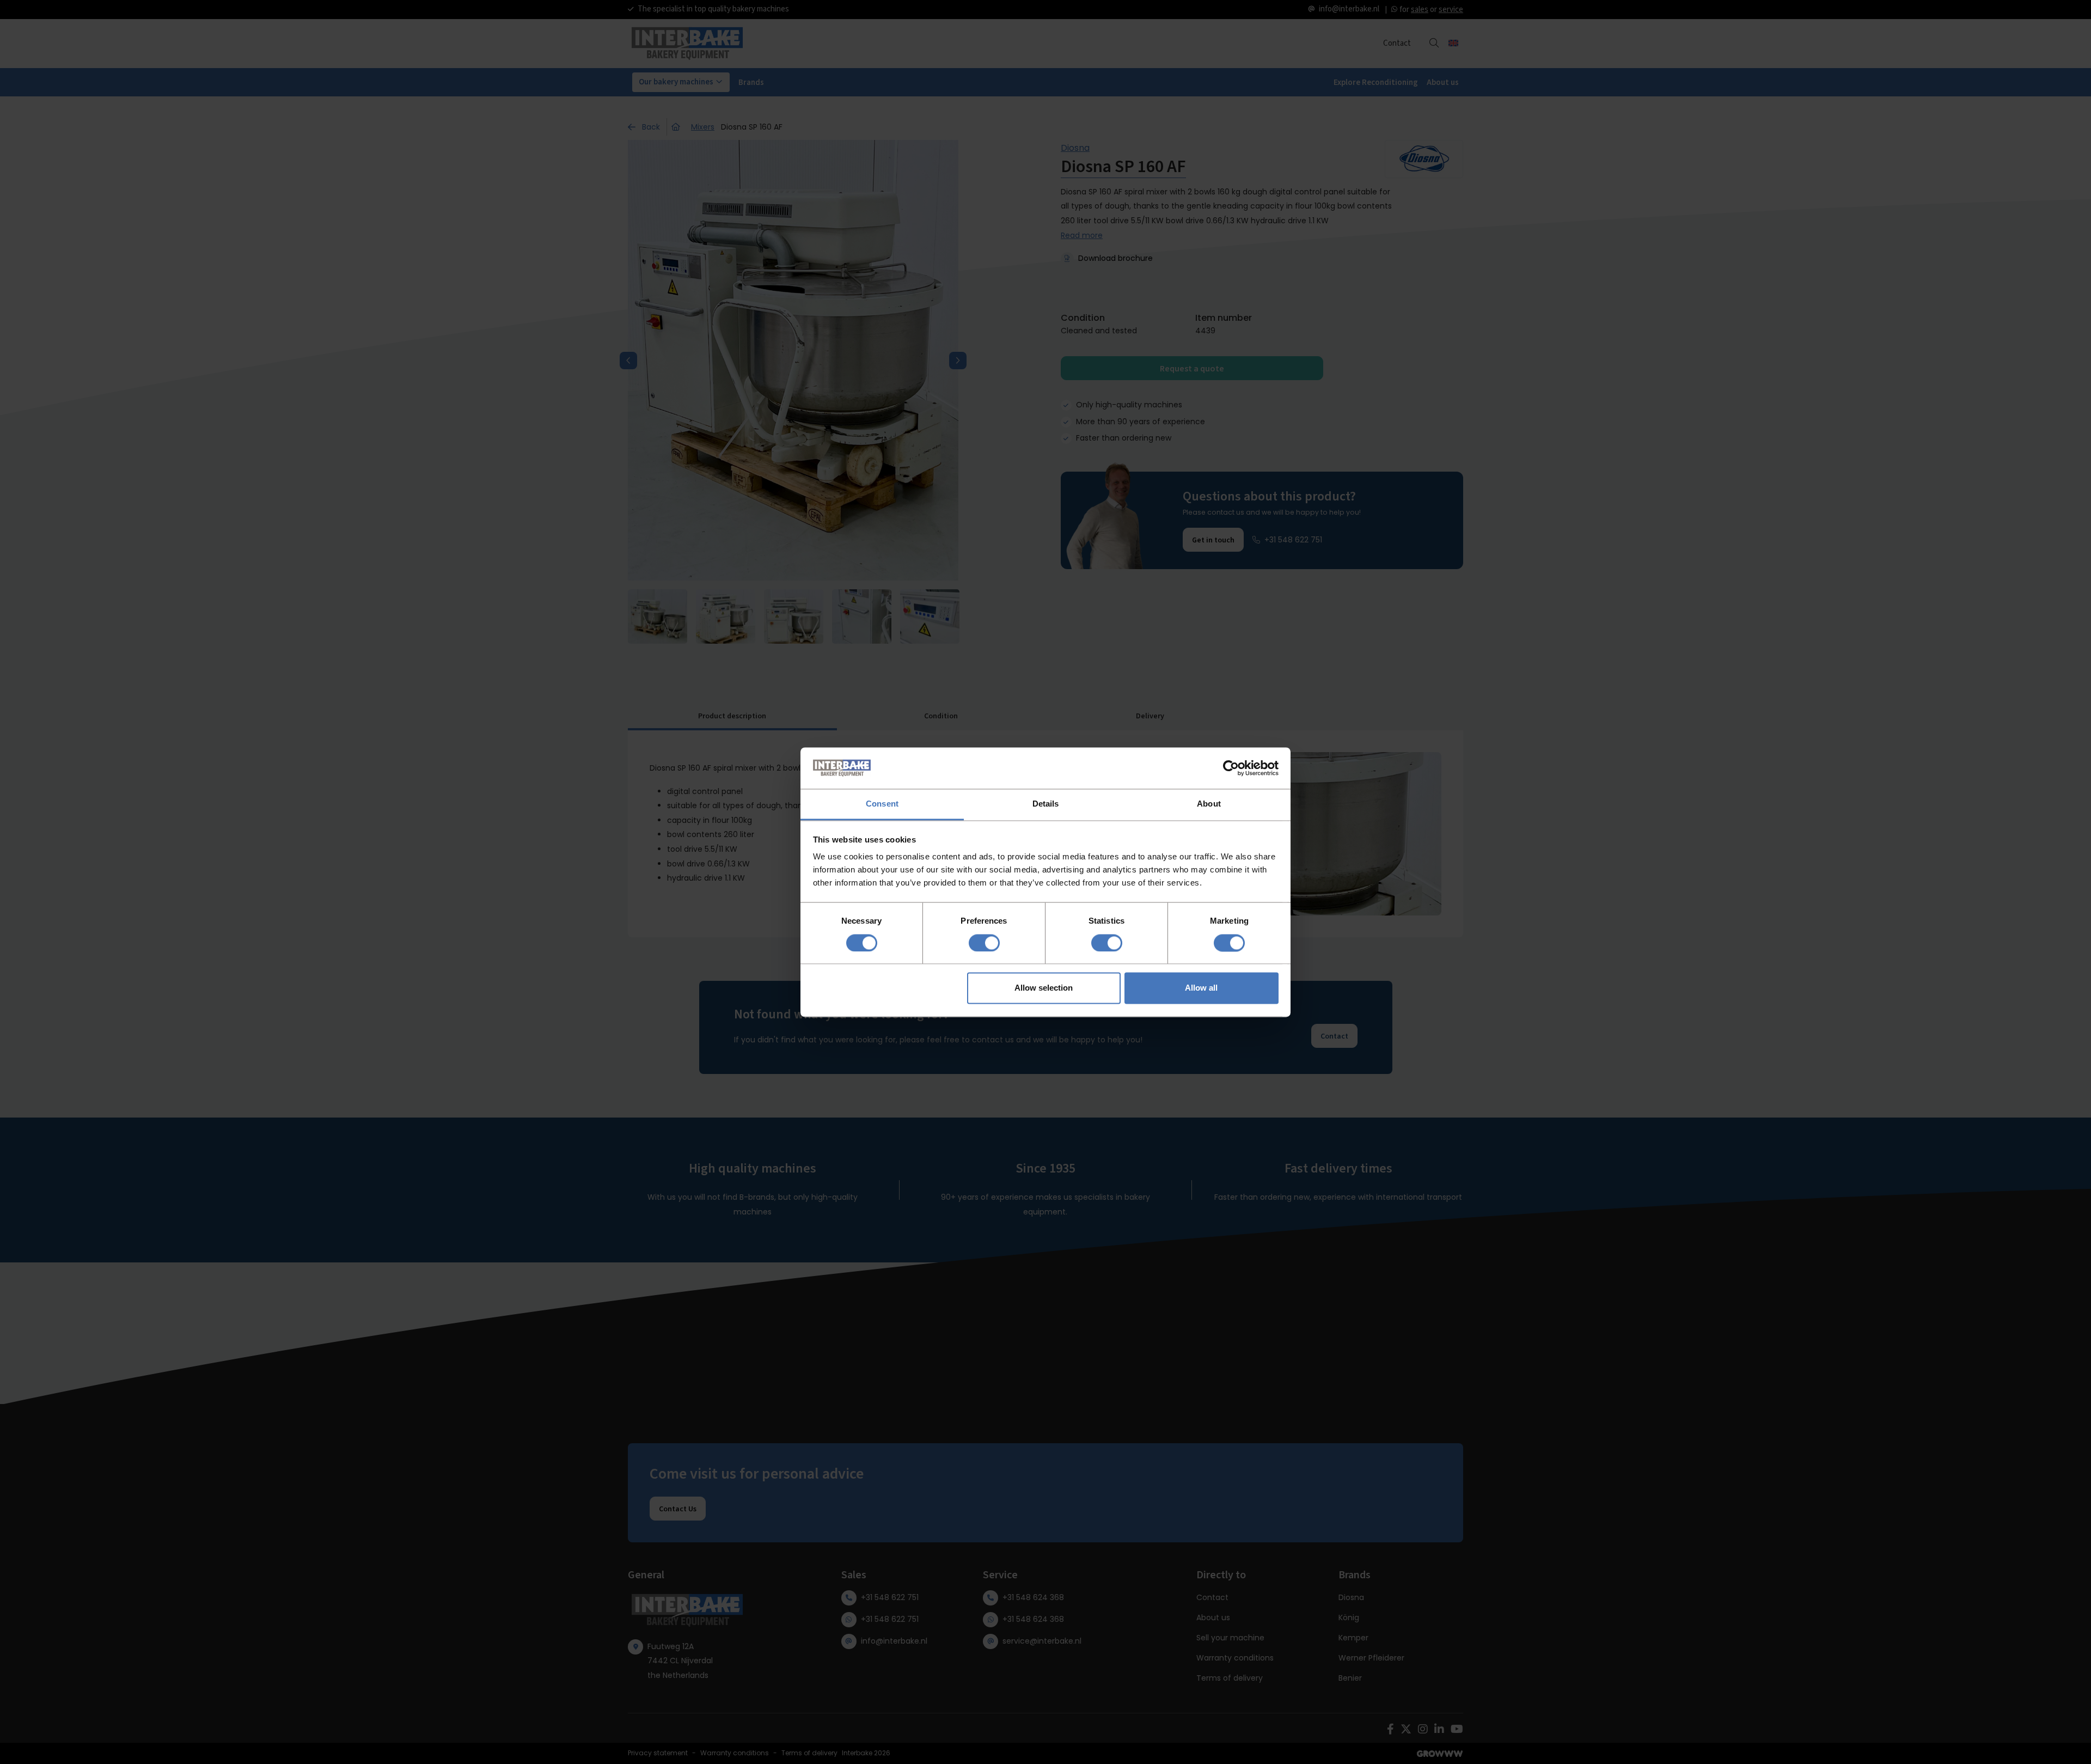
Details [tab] (1046, 804)
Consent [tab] (882, 804)
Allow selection (1044, 988)
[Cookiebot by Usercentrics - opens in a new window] (1231, 768)
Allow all (1201, 988)
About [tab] (1209, 804)
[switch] (984, 943)
